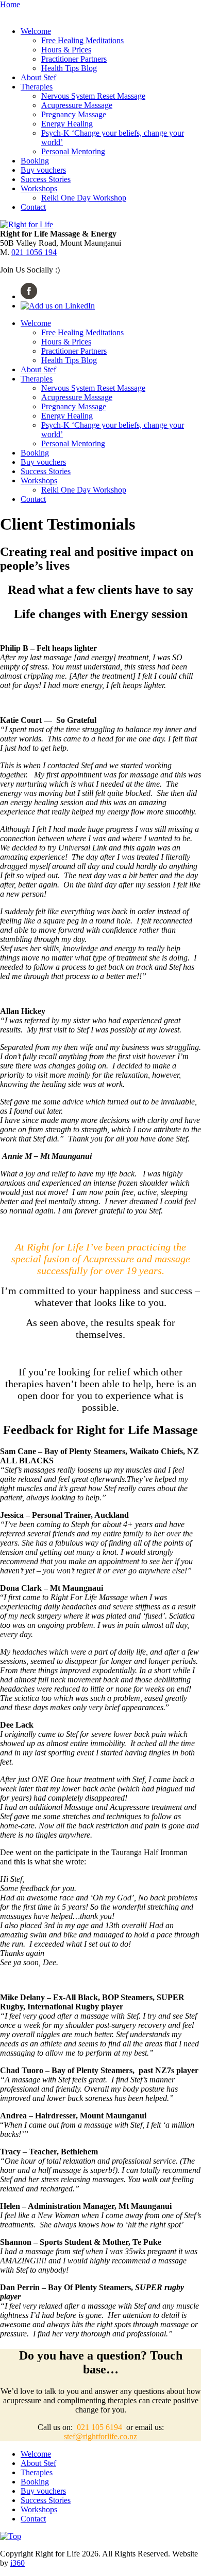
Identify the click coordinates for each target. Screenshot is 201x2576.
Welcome (36, 31)
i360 (18, 2563)
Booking (35, 161)
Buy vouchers (43, 170)
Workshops (39, 188)
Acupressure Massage (77, 105)
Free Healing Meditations (82, 40)
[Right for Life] (27, 224)
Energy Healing (67, 124)
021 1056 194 (34, 252)
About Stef (38, 77)
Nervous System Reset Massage (93, 96)
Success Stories (46, 179)
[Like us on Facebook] (29, 296)
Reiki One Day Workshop (84, 198)
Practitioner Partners (74, 59)
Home (10, 4)
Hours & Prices (66, 50)
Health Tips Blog (69, 68)
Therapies (37, 87)
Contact (33, 207)
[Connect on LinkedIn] (58, 306)
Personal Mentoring (73, 151)
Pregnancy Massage (74, 114)
